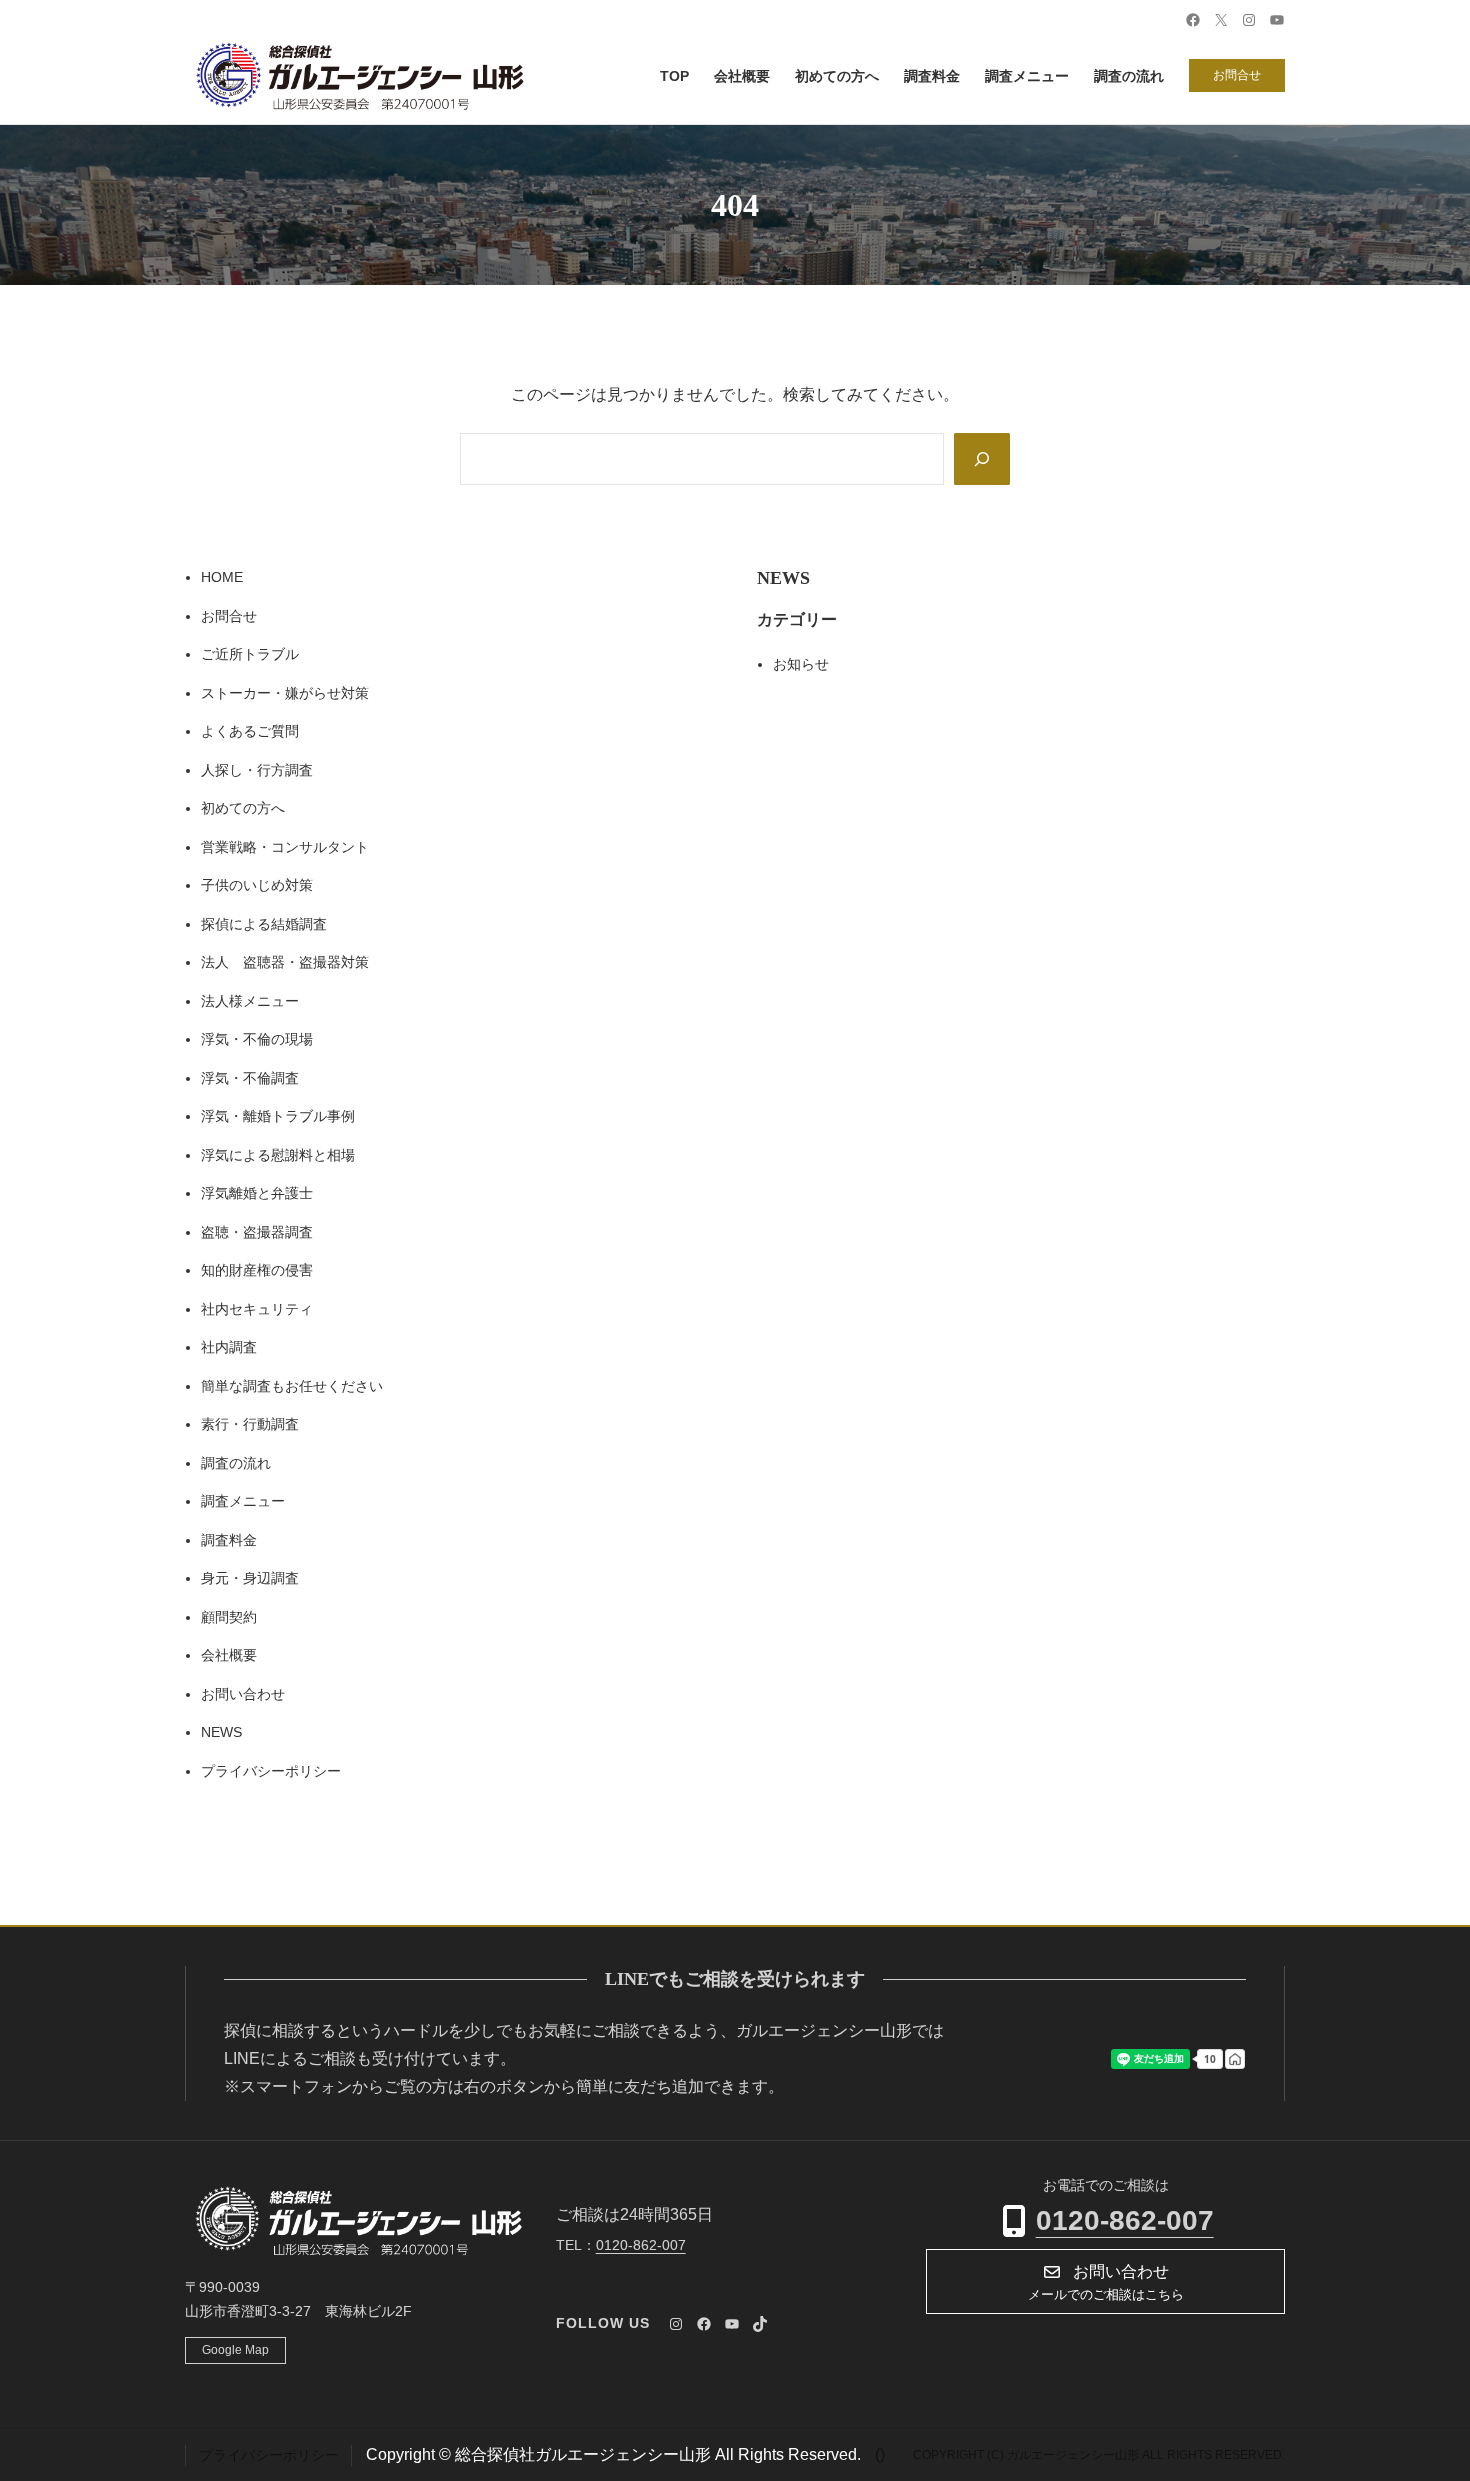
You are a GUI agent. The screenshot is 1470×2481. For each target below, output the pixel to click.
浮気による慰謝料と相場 (278, 1155)
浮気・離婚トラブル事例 (278, 1116)
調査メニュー (243, 1501)
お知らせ (801, 664)
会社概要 (229, 1655)
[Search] (982, 459)
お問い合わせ (243, 1694)
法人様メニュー (250, 1001)
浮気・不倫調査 (250, 1078)
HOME (222, 577)
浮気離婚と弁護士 (257, 1193)
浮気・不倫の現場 (257, 1039)
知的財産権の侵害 (257, 1270)
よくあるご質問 (250, 731)
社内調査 (229, 1347)
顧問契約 (229, 1617)
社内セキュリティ (257, 1309)
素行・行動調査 (250, 1424)
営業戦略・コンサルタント (285, 847)
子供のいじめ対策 (257, 885)
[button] (1105, 2281)
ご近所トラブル (250, 654)
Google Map (235, 2350)
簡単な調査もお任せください (292, 1386)
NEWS (221, 1732)
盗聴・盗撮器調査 (257, 1232)
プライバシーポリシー (271, 1771)
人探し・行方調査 (257, 770)
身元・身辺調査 (250, 1578)
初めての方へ (243, 808)
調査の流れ (236, 1463)
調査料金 (229, 1540)
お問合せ (1237, 75)
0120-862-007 (1125, 2220)
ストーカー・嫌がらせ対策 (285, 693)
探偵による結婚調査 (264, 924)
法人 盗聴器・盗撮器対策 (285, 962)
